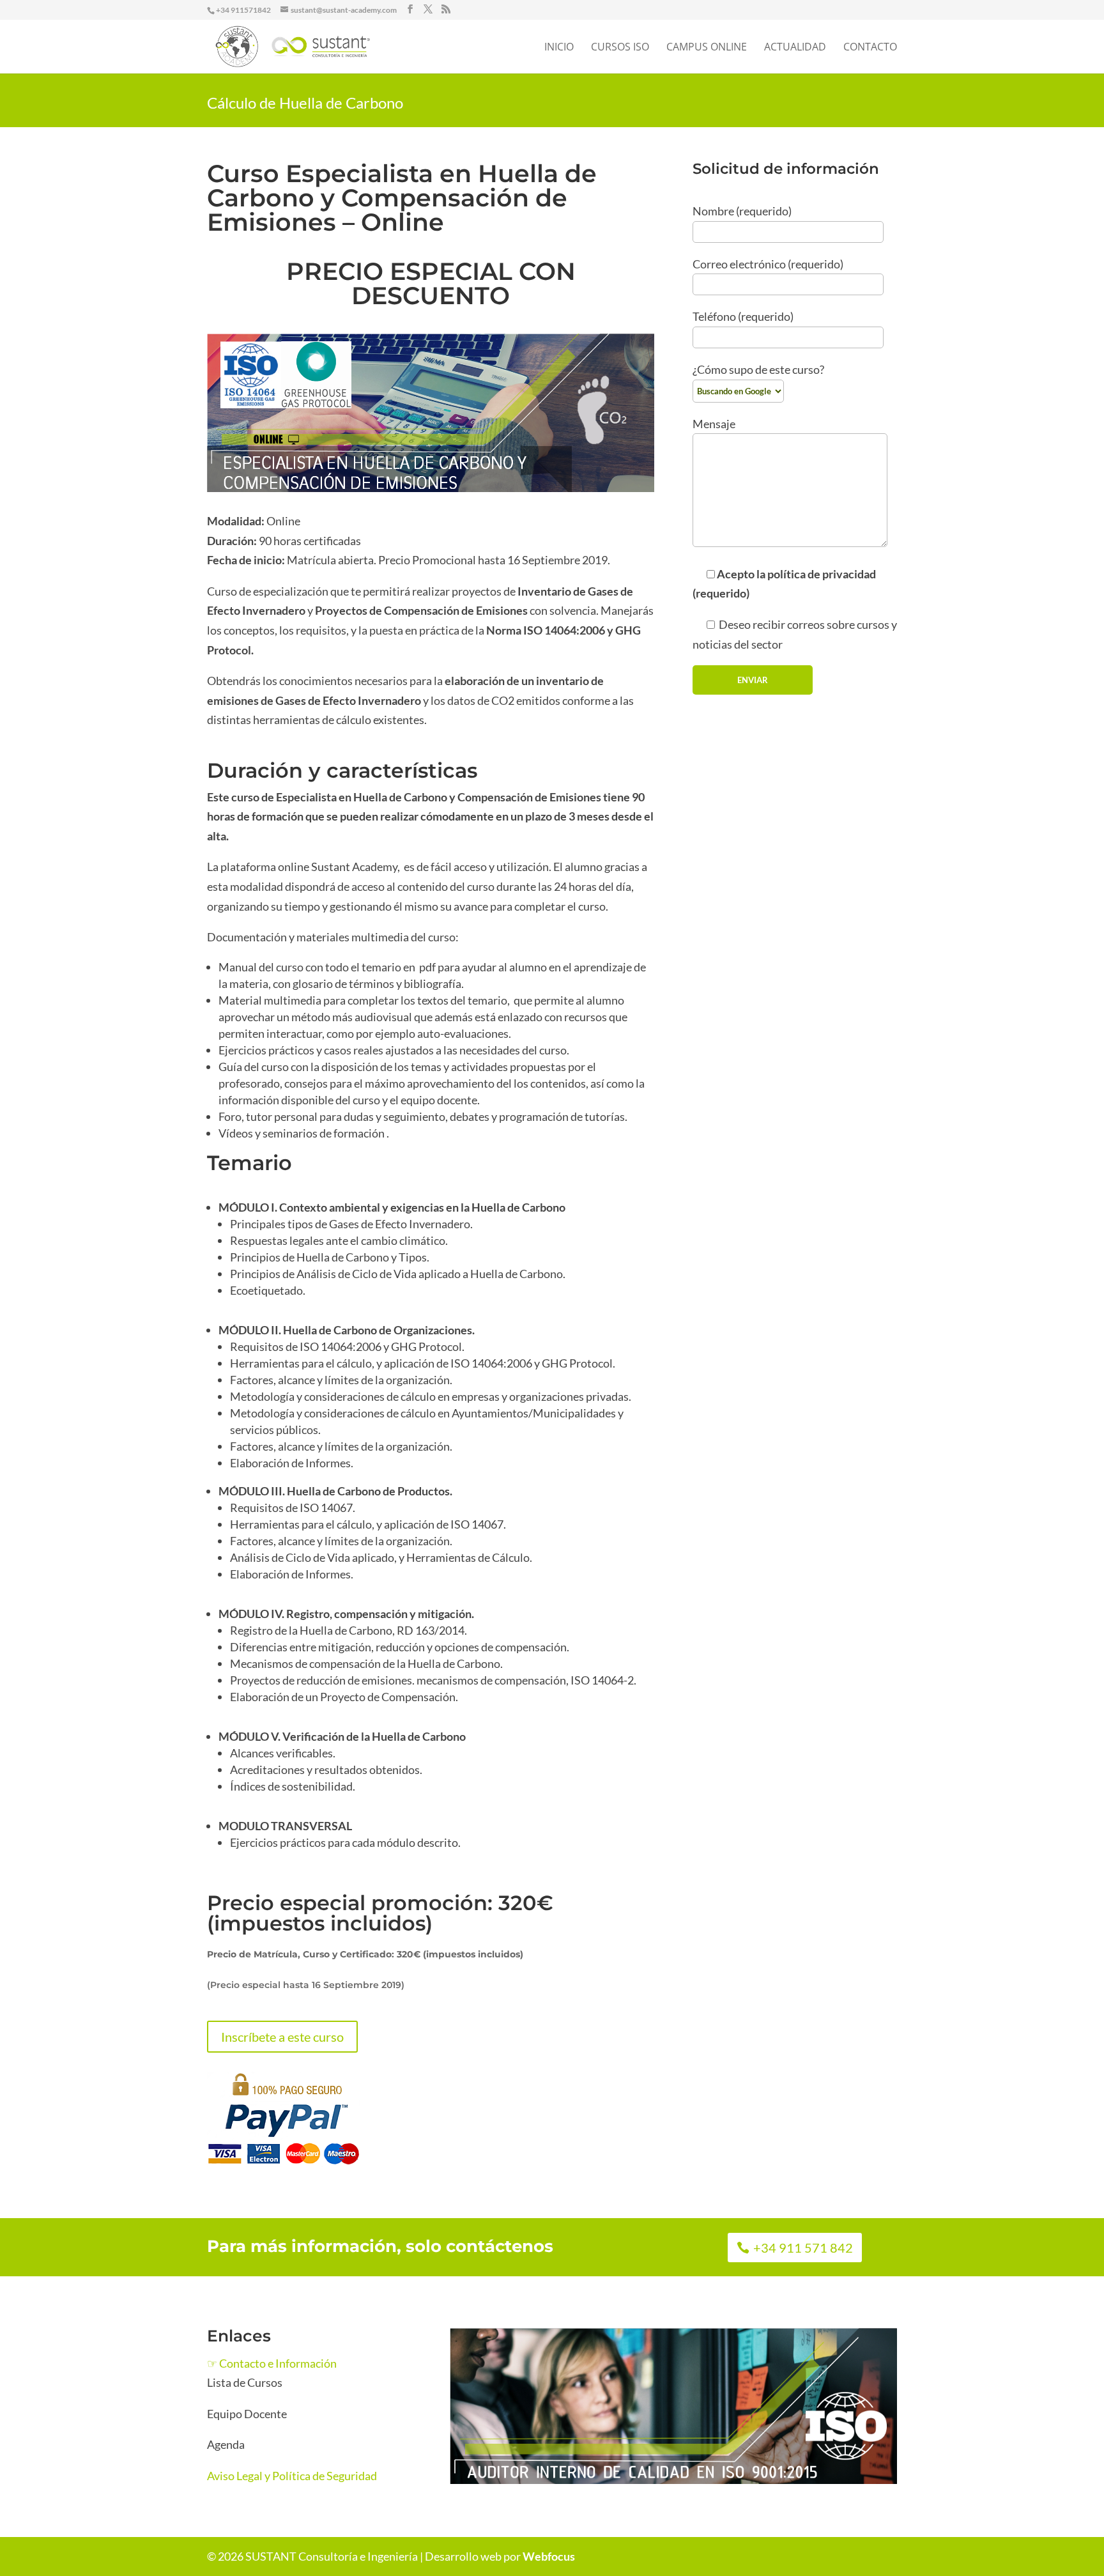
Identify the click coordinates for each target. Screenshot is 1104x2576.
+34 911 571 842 (803, 2248)
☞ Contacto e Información (272, 2363)
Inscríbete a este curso (282, 2037)
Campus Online (707, 48)
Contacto (870, 48)
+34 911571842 (243, 10)
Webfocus (549, 2556)
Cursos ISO (620, 48)
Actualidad (795, 48)
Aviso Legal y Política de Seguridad (292, 2476)
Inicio (559, 48)
